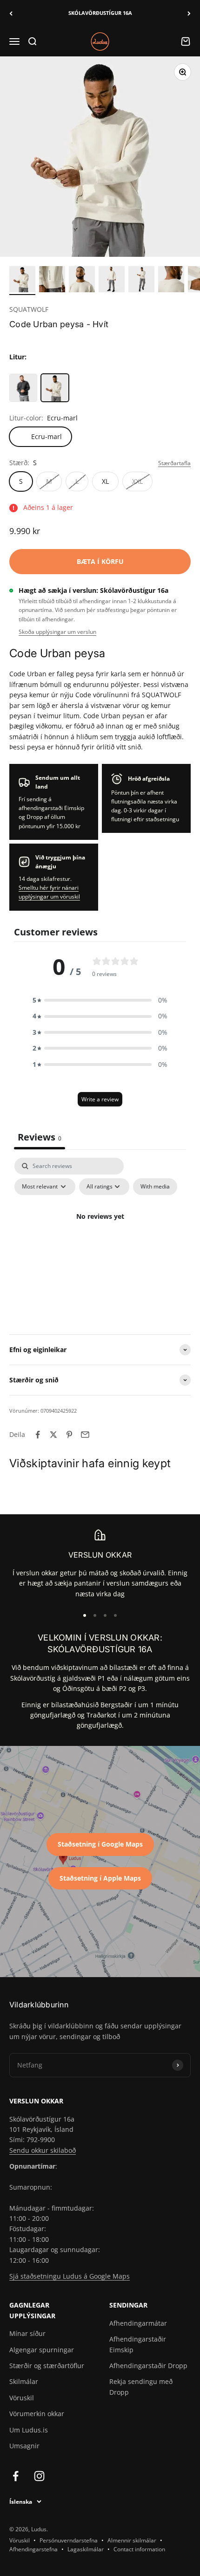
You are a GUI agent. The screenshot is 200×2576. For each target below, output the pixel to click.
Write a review (100, 1099)
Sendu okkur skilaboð (43, 2150)
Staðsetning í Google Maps (100, 1844)
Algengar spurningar (42, 2350)
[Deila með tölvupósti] (85, 1435)
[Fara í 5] (141, 281)
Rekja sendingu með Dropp (141, 2387)
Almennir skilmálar (132, 2540)
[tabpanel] (100, 1238)
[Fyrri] (11, 13)
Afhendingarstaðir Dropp (148, 2366)
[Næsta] (189, 13)
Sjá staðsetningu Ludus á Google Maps (70, 2276)
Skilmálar (24, 2381)
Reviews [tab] (40, 1137)
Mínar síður (27, 2333)
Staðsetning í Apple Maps (100, 1878)
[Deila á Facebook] (38, 1435)
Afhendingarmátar (138, 2323)
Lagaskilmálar (86, 2549)
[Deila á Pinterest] (69, 1435)
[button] (100, 1000)
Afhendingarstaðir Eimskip (138, 2344)
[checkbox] (155, 1187)
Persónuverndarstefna (69, 2540)
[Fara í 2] (52, 281)
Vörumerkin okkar (37, 2414)
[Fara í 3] (82, 281)
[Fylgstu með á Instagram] (39, 2476)
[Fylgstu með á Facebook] (16, 2476)
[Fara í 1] (22, 281)
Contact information (139, 2549)
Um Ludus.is (29, 2430)
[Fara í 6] (171, 281)
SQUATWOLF (29, 309)
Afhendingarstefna (33, 2549)
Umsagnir (24, 2446)
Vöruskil (22, 2398)
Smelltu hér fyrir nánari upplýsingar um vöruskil (49, 892)
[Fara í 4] (112, 281)
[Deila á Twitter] (53, 1435)
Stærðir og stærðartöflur (47, 2366)
